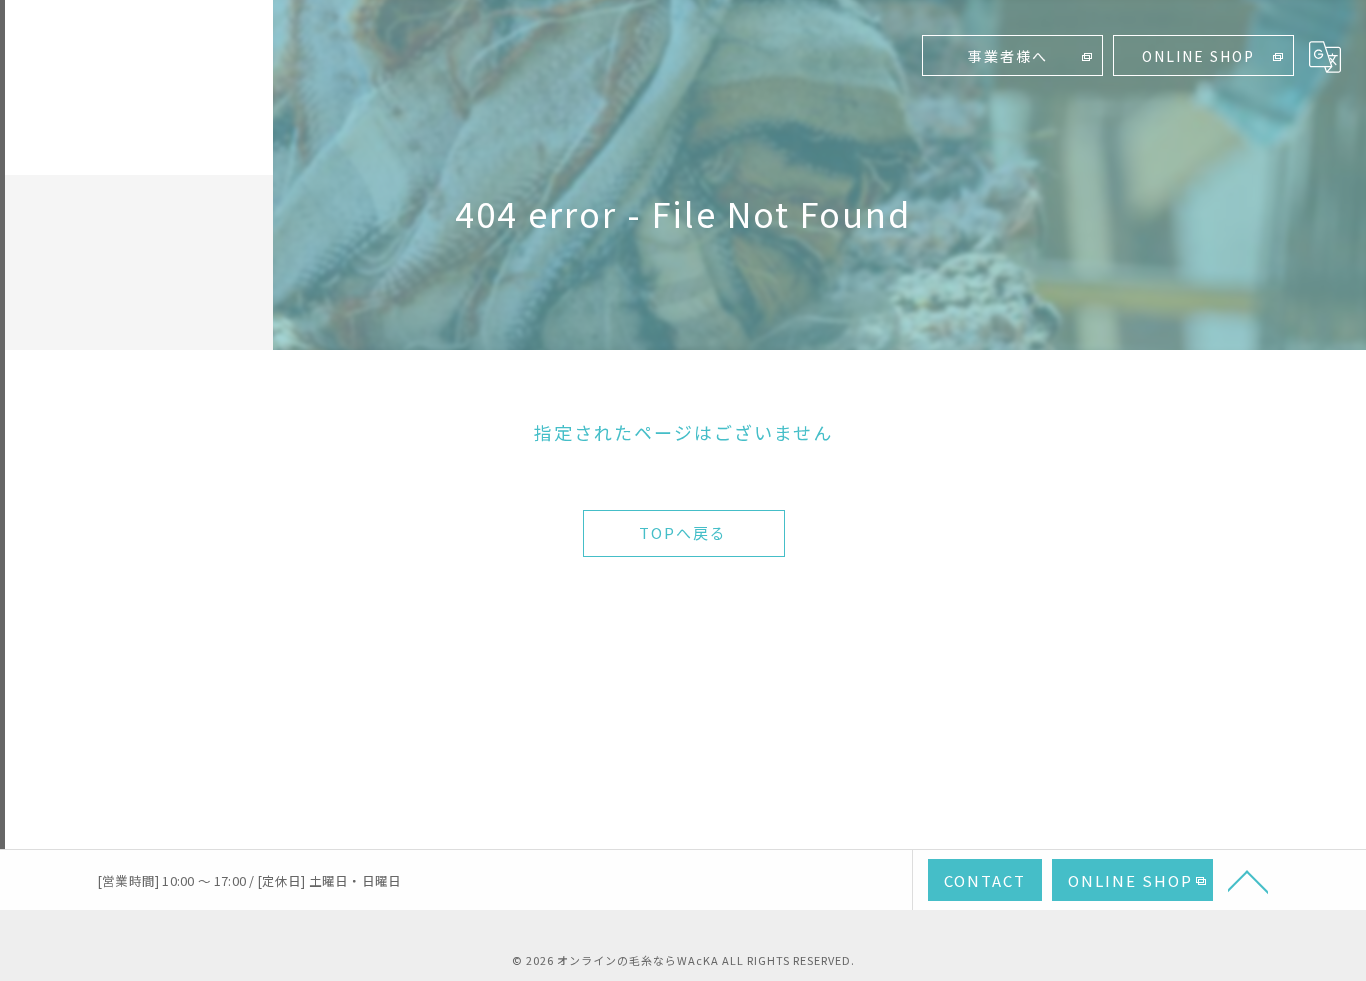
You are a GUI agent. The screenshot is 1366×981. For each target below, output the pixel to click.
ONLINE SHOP (1198, 56)
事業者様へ (1008, 56)
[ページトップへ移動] (1248, 880)
